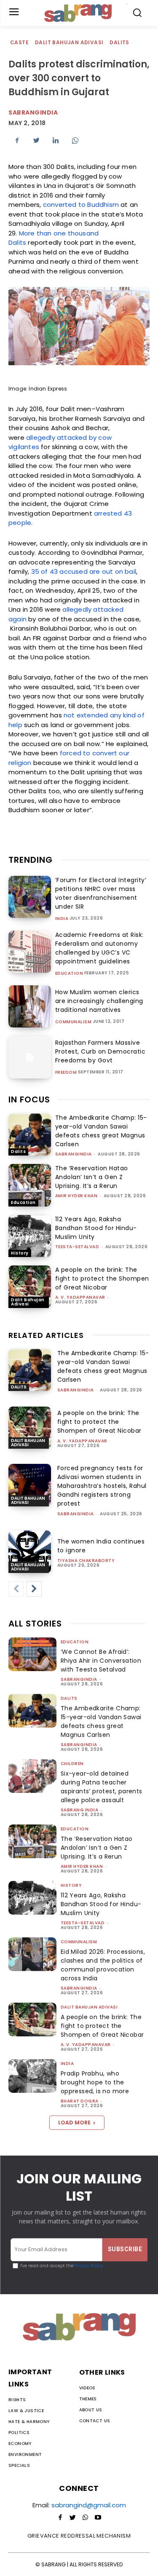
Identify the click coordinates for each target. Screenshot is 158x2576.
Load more (74, 2123)
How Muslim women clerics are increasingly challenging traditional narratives (99, 1001)
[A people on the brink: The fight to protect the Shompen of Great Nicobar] (30, 1287)
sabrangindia (33, 112)
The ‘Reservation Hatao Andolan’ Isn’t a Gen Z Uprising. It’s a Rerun (92, 1177)
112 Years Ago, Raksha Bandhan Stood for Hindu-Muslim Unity (96, 1228)
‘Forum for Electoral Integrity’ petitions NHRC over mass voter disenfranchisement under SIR (101, 893)
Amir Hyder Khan (76, 1196)
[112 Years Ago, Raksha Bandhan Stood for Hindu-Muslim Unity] (30, 1236)
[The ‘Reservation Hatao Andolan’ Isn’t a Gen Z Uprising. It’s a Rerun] (30, 1185)
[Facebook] (17, 140)
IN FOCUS (29, 1099)
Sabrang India (80, 1810)
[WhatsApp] (75, 140)
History (20, 1253)
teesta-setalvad (77, 1247)
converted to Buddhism (81, 205)
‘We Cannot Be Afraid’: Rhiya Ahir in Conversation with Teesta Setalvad (101, 1661)
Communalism (74, 1022)
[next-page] (34, 1589)
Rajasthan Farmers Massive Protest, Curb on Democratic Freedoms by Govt (100, 1051)
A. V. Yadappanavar (80, 1297)
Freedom (66, 1073)
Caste (19, 42)
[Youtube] (98, 2518)
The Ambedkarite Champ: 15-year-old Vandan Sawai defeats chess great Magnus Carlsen (101, 1131)
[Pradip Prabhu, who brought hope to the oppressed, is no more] (32, 2076)
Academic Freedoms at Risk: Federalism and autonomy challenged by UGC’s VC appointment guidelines (99, 948)
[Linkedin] (56, 140)
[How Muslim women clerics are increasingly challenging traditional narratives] (30, 1007)
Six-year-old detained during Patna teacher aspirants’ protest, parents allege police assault (102, 1787)
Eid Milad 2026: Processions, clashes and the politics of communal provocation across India (103, 1965)
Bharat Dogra (80, 2101)
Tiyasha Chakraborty (86, 1561)
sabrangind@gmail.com (89, 2505)
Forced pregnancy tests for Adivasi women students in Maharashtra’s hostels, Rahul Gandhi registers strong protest (102, 1486)
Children (72, 1764)
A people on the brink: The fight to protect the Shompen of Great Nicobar (102, 1279)
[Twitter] (36, 140)
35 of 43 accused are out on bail (84, 571)
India (62, 919)
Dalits (119, 42)
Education (69, 974)
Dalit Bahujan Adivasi (69, 42)
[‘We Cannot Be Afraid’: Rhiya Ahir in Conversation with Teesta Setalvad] (32, 1654)
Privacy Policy (88, 2266)
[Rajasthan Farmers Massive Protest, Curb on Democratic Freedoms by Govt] (30, 1057)
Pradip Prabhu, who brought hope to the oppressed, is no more (95, 2082)
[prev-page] (16, 1589)
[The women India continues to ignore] (30, 1552)
